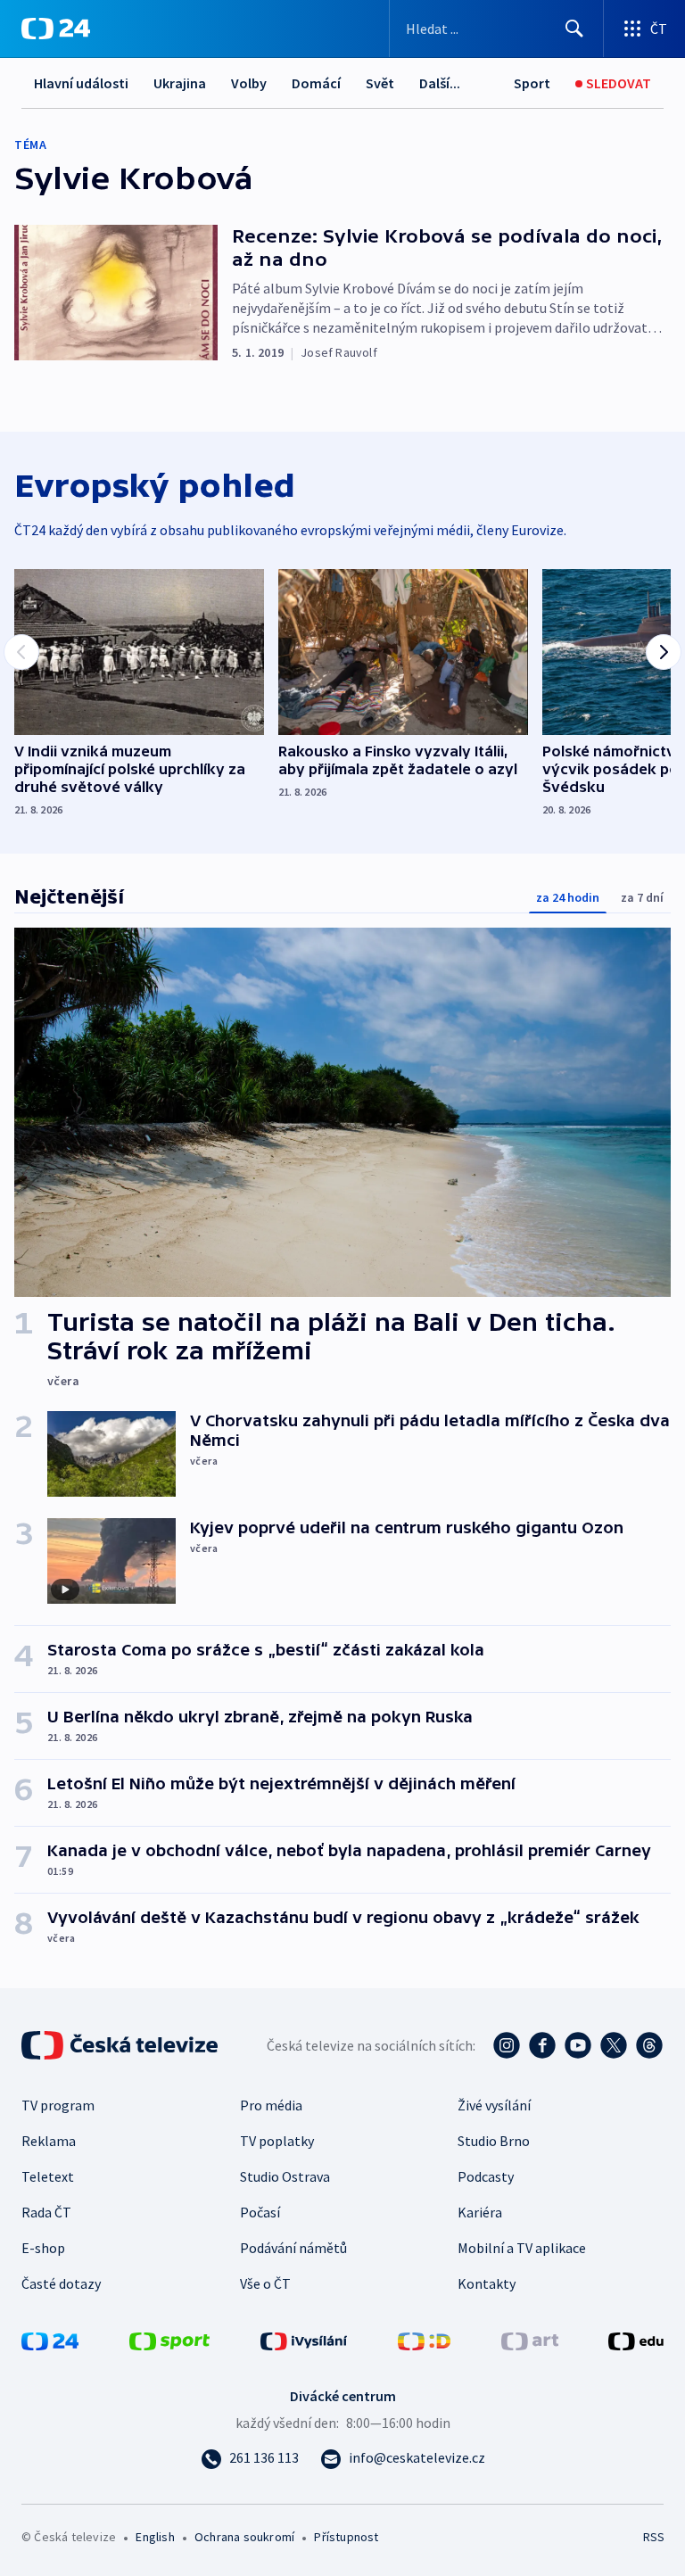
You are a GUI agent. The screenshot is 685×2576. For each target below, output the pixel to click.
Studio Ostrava (285, 2176)
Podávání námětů (293, 2248)
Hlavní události (81, 83)
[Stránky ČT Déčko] (424, 2340)
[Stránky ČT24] (50, 2340)
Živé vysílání (494, 2105)
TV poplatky (277, 2141)
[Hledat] (574, 29)
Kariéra (480, 2212)
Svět (380, 83)
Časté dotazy (61, 2283)
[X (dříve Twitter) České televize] (614, 2045)
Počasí (260, 2212)
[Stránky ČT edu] (636, 2340)
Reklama (49, 2141)
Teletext (48, 2176)
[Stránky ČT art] (530, 2340)
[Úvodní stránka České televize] (121, 2045)
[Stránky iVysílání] (304, 2340)
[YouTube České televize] (578, 2045)
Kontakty (487, 2283)
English (155, 2537)
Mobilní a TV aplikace (522, 2248)
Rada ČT (46, 2212)
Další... (440, 83)
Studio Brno (494, 2141)
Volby (249, 83)
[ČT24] (56, 29)
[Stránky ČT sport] (169, 2340)
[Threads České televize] (649, 2045)
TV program (58, 2105)
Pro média (271, 2105)
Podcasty (486, 2176)
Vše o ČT (265, 2283)
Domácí (316, 83)
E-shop (43, 2248)
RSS (653, 2537)
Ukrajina (180, 83)
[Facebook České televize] (542, 2045)
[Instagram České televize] (507, 2045)
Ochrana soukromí (244, 2537)
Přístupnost (346, 2537)
